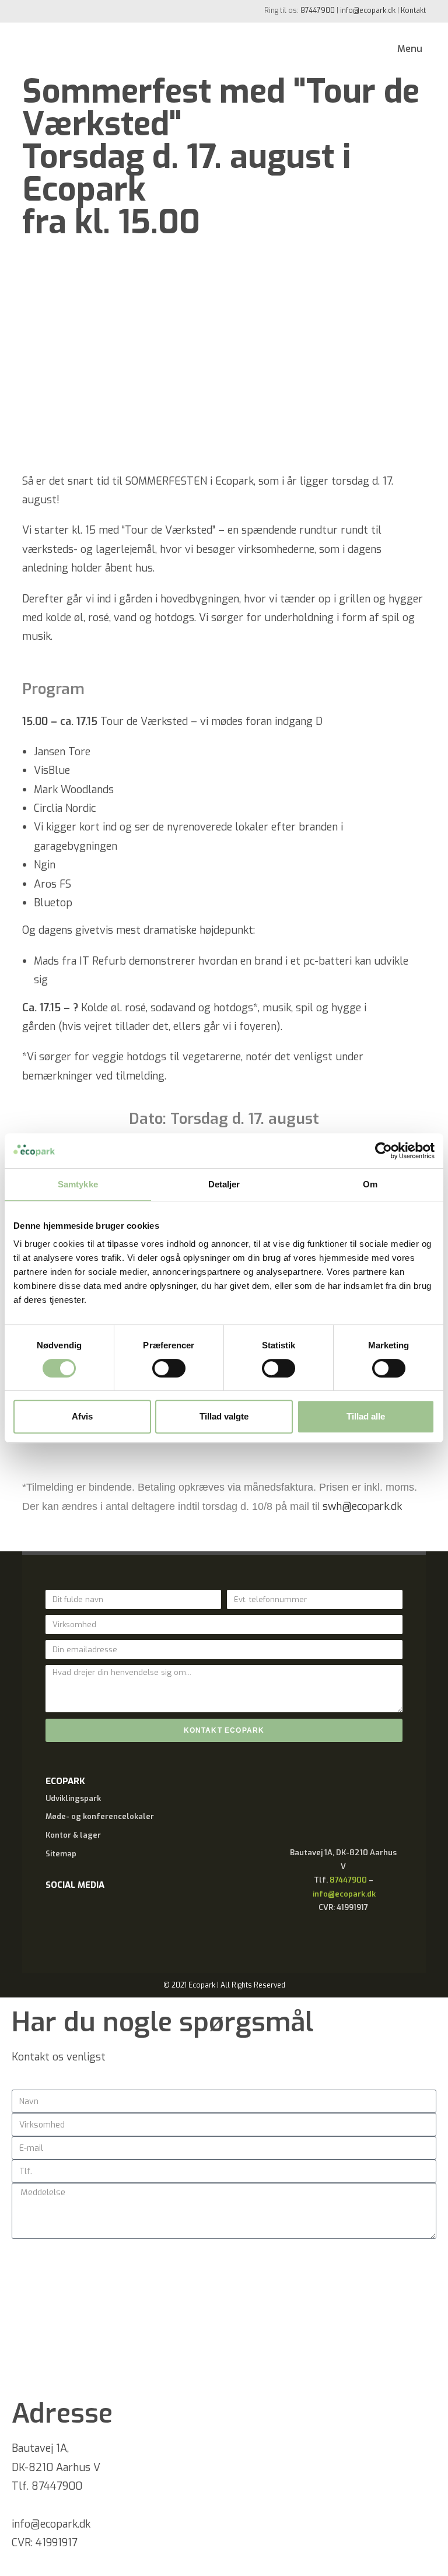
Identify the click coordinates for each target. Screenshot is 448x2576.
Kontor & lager (73, 1835)
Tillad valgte (224, 1416)
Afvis (82, 1416)
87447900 (318, 10)
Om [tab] (370, 1184)
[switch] (169, 1368)
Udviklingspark (73, 1798)
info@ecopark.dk (368, 10)
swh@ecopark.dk (362, 1506)
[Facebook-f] (60, 1918)
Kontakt (413, 10)
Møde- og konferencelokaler (100, 1816)
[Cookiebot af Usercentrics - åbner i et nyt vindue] (384, 1151)
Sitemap (61, 1854)
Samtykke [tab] (78, 1184)
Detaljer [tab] (224, 1184)
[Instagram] (130, 1918)
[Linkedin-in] (95, 1918)
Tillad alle (366, 1416)
